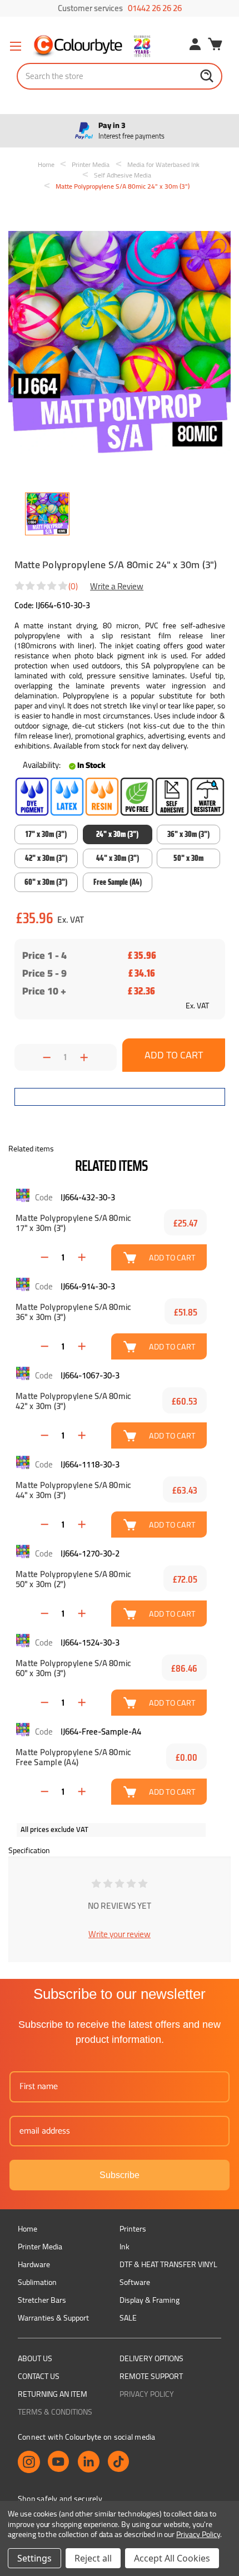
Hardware (34, 2264)
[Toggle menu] (15, 46)
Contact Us (39, 2376)
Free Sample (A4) (118, 882)
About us (35, 2358)
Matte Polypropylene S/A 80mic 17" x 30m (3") (73, 1223)
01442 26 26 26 (155, 8)
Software (135, 2282)
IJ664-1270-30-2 (90, 1553)
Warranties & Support (53, 2318)
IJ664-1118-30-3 (90, 1464)
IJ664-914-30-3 (88, 1286)
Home (28, 2229)
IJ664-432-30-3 (88, 1197)
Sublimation (37, 2282)
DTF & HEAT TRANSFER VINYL (168, 2264)
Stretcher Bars (42, 2300)
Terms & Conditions (55, 2412)
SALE (128, 2318)
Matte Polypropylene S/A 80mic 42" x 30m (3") (73, 1401)
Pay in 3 (131, 131)
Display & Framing (150, 2300)
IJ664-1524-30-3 (90, 1642)
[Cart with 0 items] (215, 46)
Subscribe (120, 2175)
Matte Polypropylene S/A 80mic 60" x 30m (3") (73, 1668)
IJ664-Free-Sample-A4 (101, 1732)
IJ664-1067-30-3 (90, 1375)
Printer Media (40, 2247)
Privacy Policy (147, 2394)
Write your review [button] (120, 1934)
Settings (34, 2558)
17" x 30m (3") (46, 834)
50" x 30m (188, 858)
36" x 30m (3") (188, 834)
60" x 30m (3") (46, 882)
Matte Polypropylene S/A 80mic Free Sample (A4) (73, 1757)
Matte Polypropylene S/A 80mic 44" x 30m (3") (73, 1490)
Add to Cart (172, 1257)
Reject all (93, 2558)
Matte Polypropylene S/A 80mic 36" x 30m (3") (73, 1312)
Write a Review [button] (117, 586)
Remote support (151, 2376)
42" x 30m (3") (46, 858)
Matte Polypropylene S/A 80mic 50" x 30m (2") (73, 1579)
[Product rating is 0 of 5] (42, 586)
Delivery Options (151, 2358)
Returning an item (53, 2394)
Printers (133, 2229)
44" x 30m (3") (118, 858)
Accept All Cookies (172, 2558)
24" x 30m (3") (117, 834)
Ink (125, 2247)
